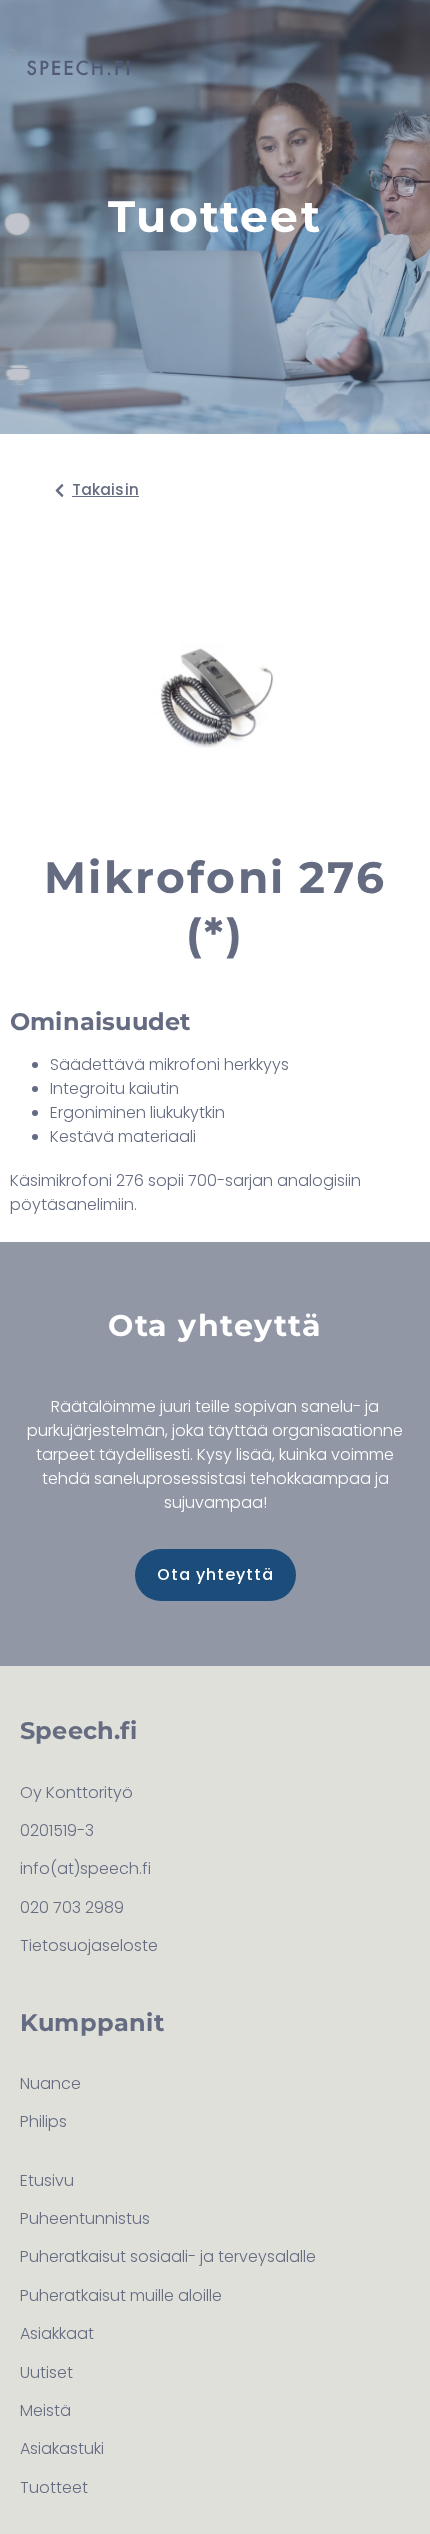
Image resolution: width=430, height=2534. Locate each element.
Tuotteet (54, 2487)
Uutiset (46, 2372)
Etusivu (47, 2180)
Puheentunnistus (85, 2218)
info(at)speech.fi (85, 1868)
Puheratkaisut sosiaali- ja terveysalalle (168, 2256)
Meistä (45, 2410)
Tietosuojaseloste (89, 1945)
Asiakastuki (62, 2448)
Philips (43, 2121)
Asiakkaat (57, 2333)
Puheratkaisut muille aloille (121, 2295)
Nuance (50, 2083)
